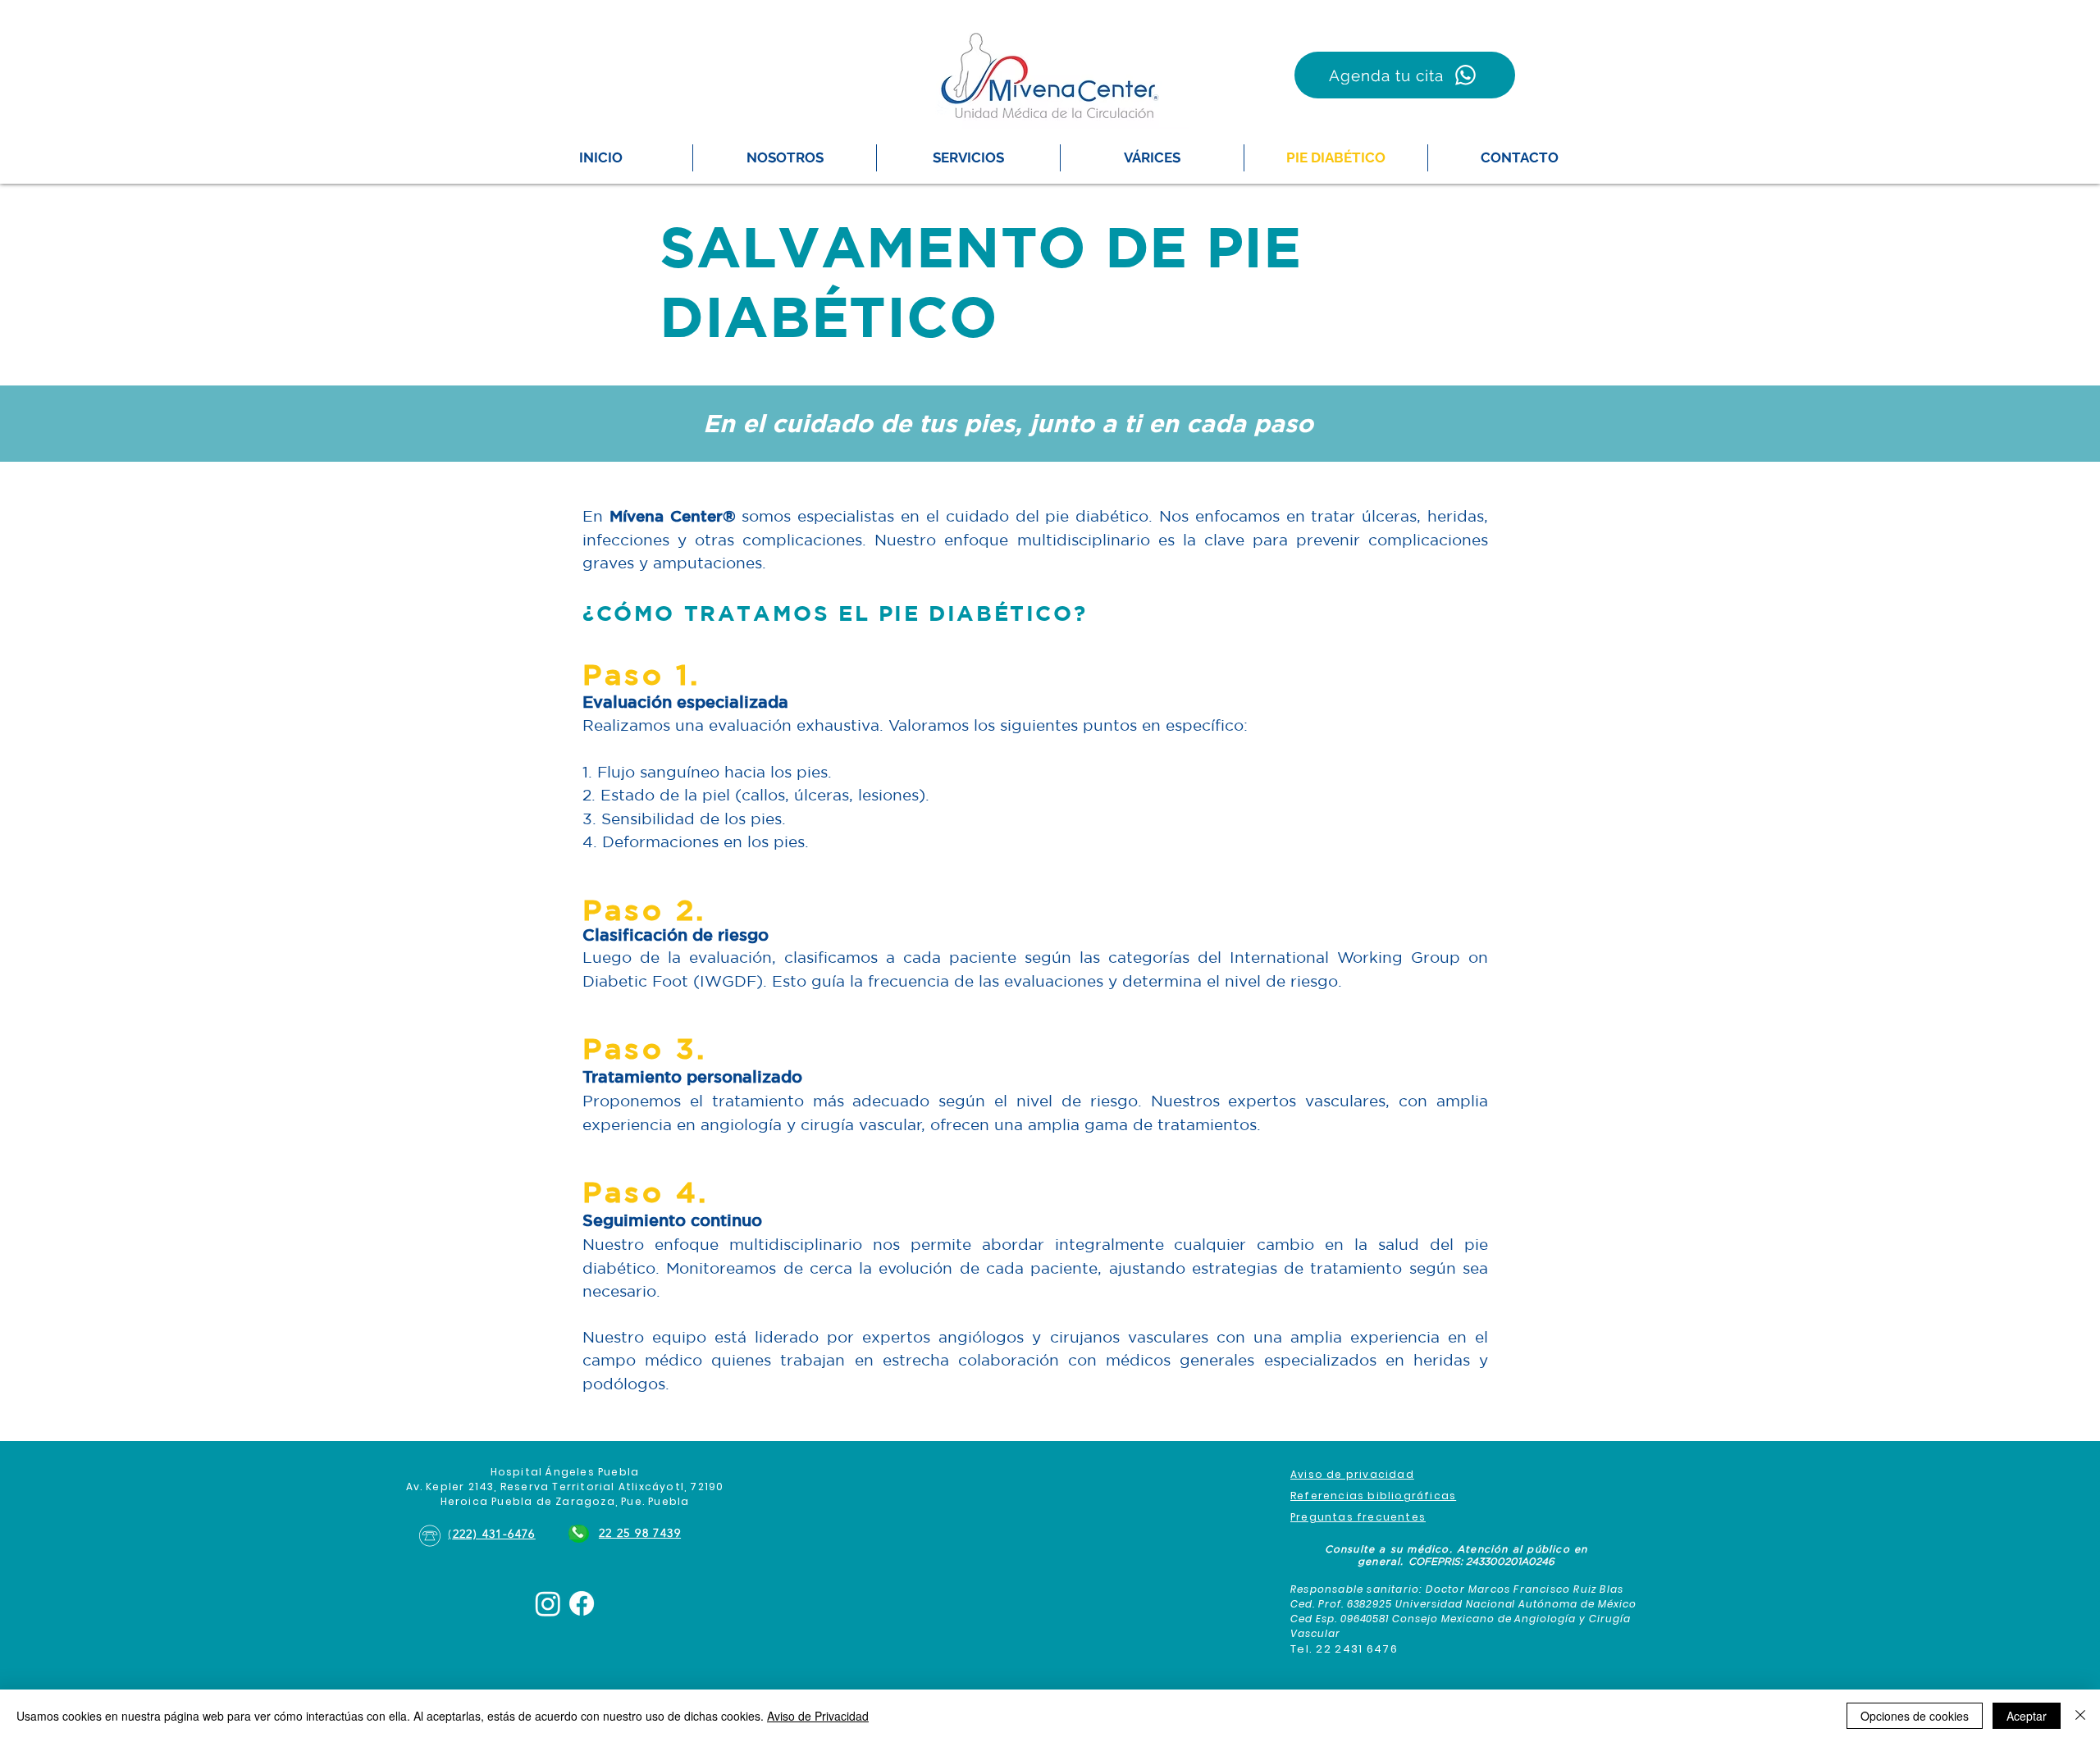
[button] (968, 158)
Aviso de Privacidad (818, 1716)
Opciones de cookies (1915, 1716)
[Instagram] (548, 1603)
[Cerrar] (2080, 1716)
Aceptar (2027, 1716)
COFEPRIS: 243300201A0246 (1481, 1561)
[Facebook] (582, 1603)
